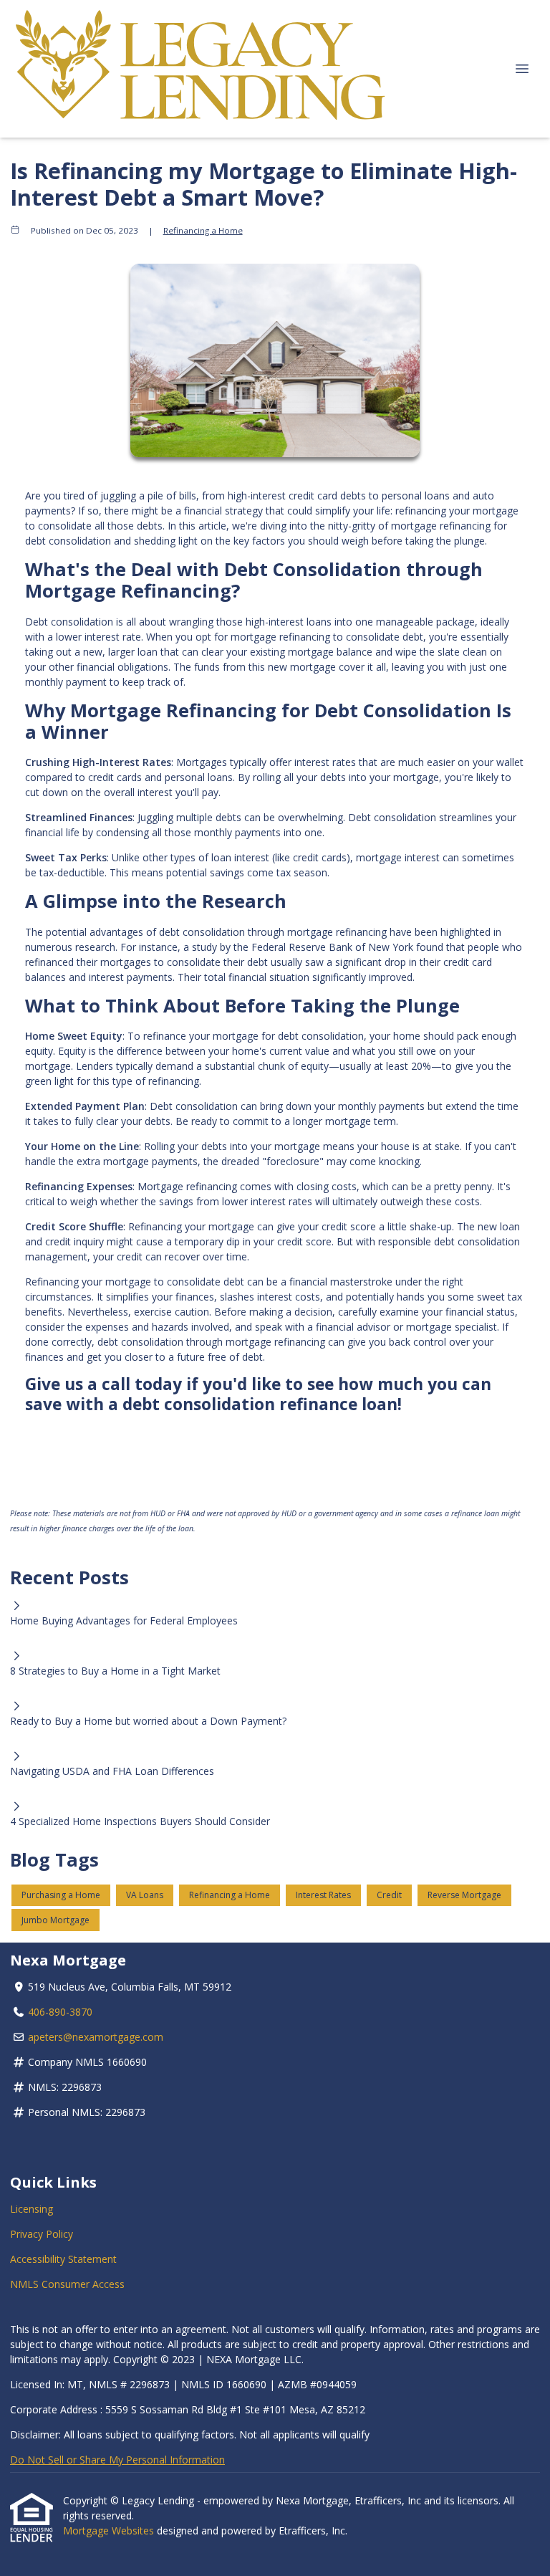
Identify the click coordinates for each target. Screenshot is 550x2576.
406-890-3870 (60, 2012)
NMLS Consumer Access (67, 2284)
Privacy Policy (42, 2234)
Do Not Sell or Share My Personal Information (117, 2460)
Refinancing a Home (203, 230)
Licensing (32, 2209)
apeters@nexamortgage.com (96, 2037)
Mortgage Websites (110, 2530)
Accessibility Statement (63, 2259)
